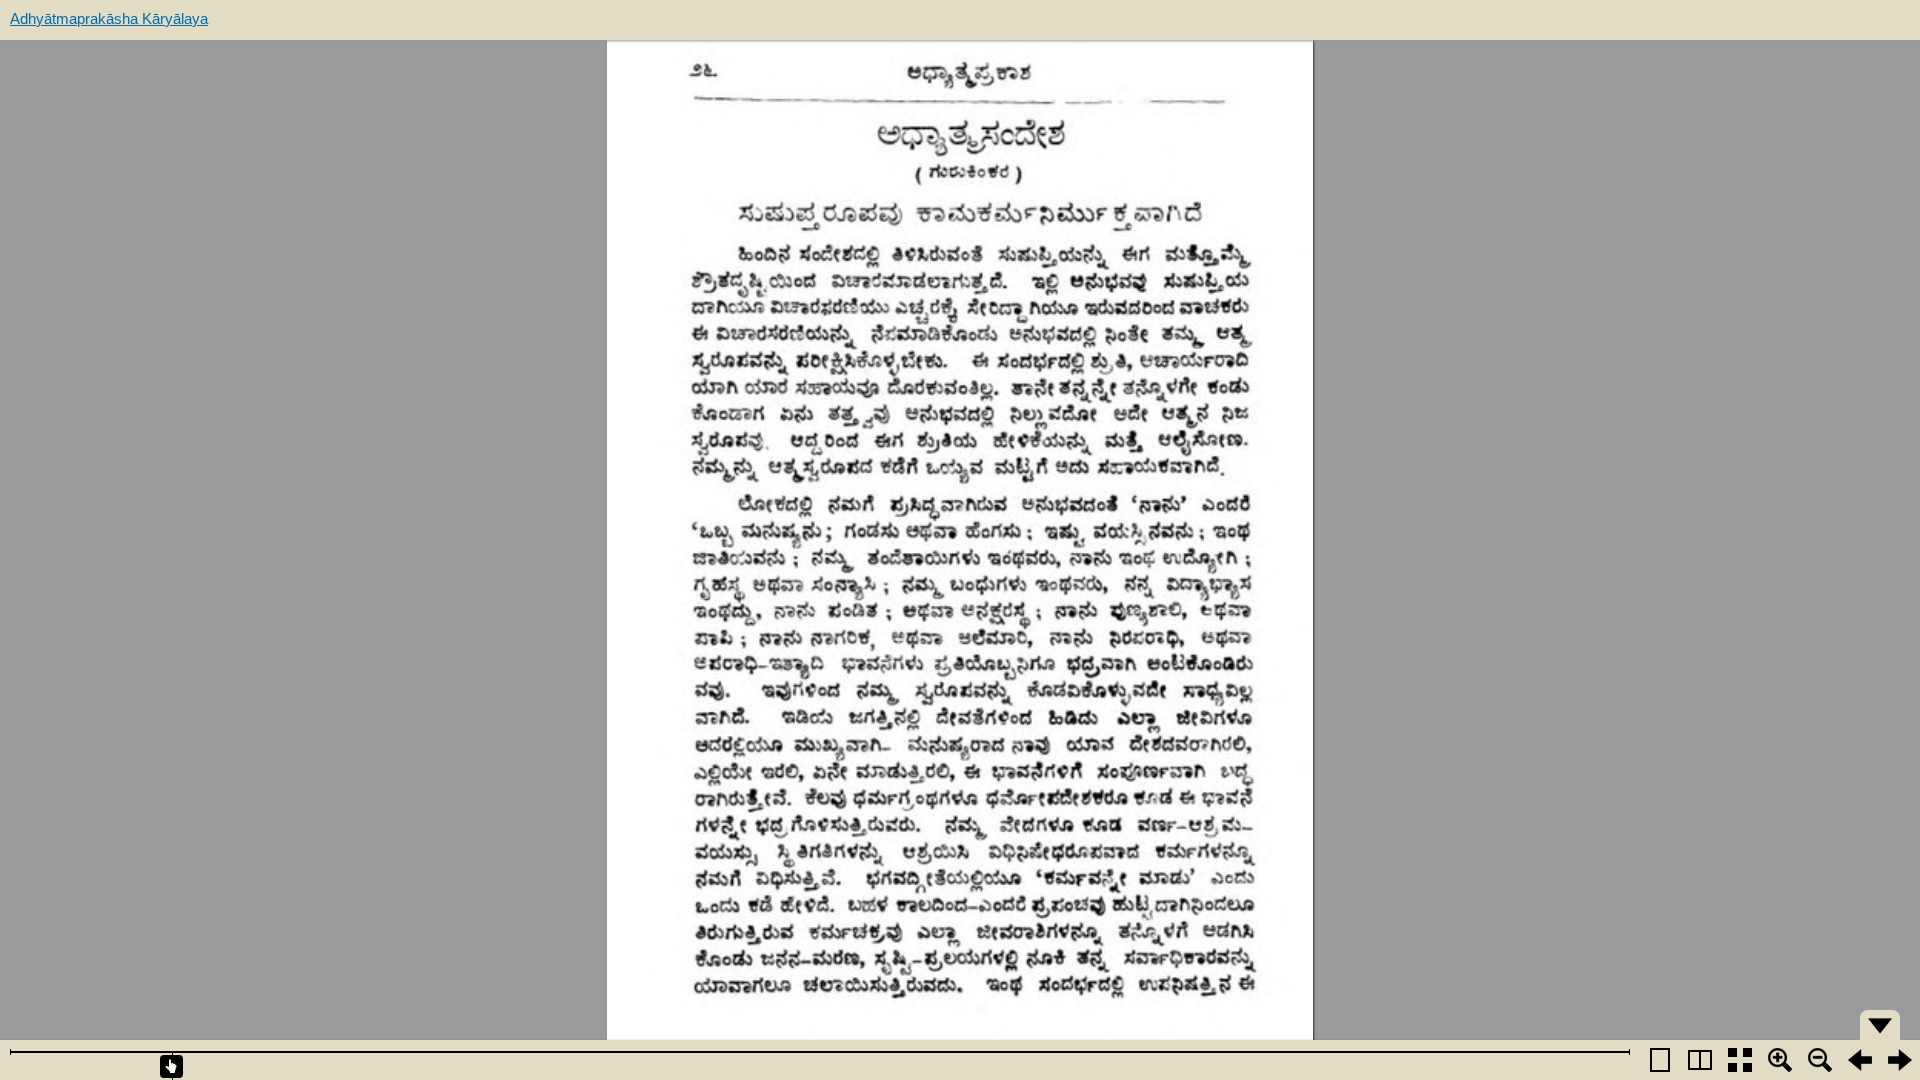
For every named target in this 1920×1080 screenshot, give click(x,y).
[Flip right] (1900, 1060)
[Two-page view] (1700, 1060)
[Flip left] (1860, 1060)
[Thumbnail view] (1740, 1060)
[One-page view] (1660, 1060)
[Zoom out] (1820, 1060)
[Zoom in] (1780, 1060)
